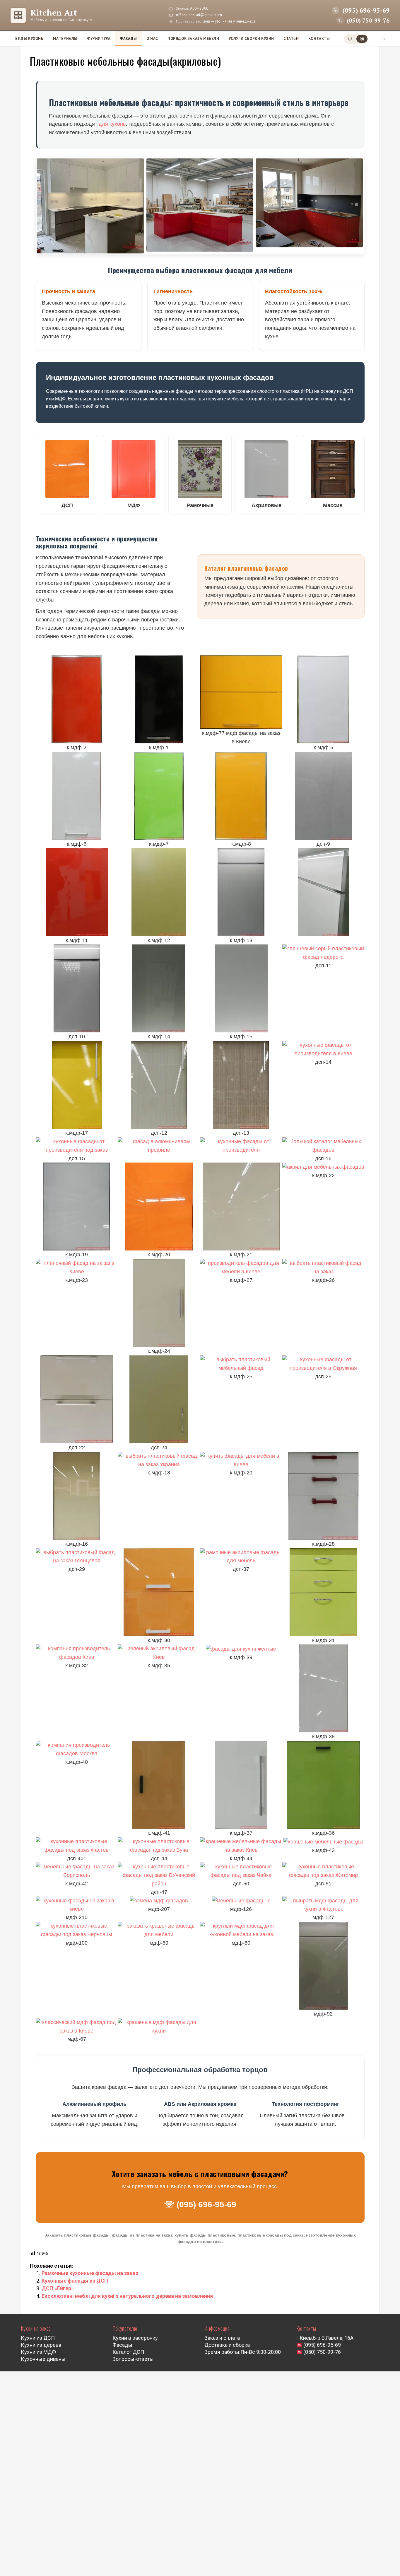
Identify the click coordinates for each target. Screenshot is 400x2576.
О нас (152, 39)
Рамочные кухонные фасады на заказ (90, 2273)
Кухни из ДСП (38, 2338)
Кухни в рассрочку (135, 2338)
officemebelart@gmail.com (199, 15)
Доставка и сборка (227, 2345)
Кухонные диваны (43, 2359)
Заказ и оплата (222, 2338)
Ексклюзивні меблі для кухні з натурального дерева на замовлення (127, 2296)
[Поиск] (384, 39)
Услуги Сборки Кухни (251, 39)
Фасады (128, 39)
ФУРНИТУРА (99, 39)
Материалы (65, 39)
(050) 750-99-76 (322, 2352)
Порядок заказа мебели (193, 39)
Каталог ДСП (128, 2352)
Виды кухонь (29, 39)
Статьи (291, 39)
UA (350, 39)
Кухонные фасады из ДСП (75, 2281)
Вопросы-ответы (133, 2359)
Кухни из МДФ (38, 2352)
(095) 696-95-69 (322, 2345)
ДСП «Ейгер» (58, 2288)
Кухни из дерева (41, 2345)
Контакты (319, 39)
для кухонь (112, 124)
